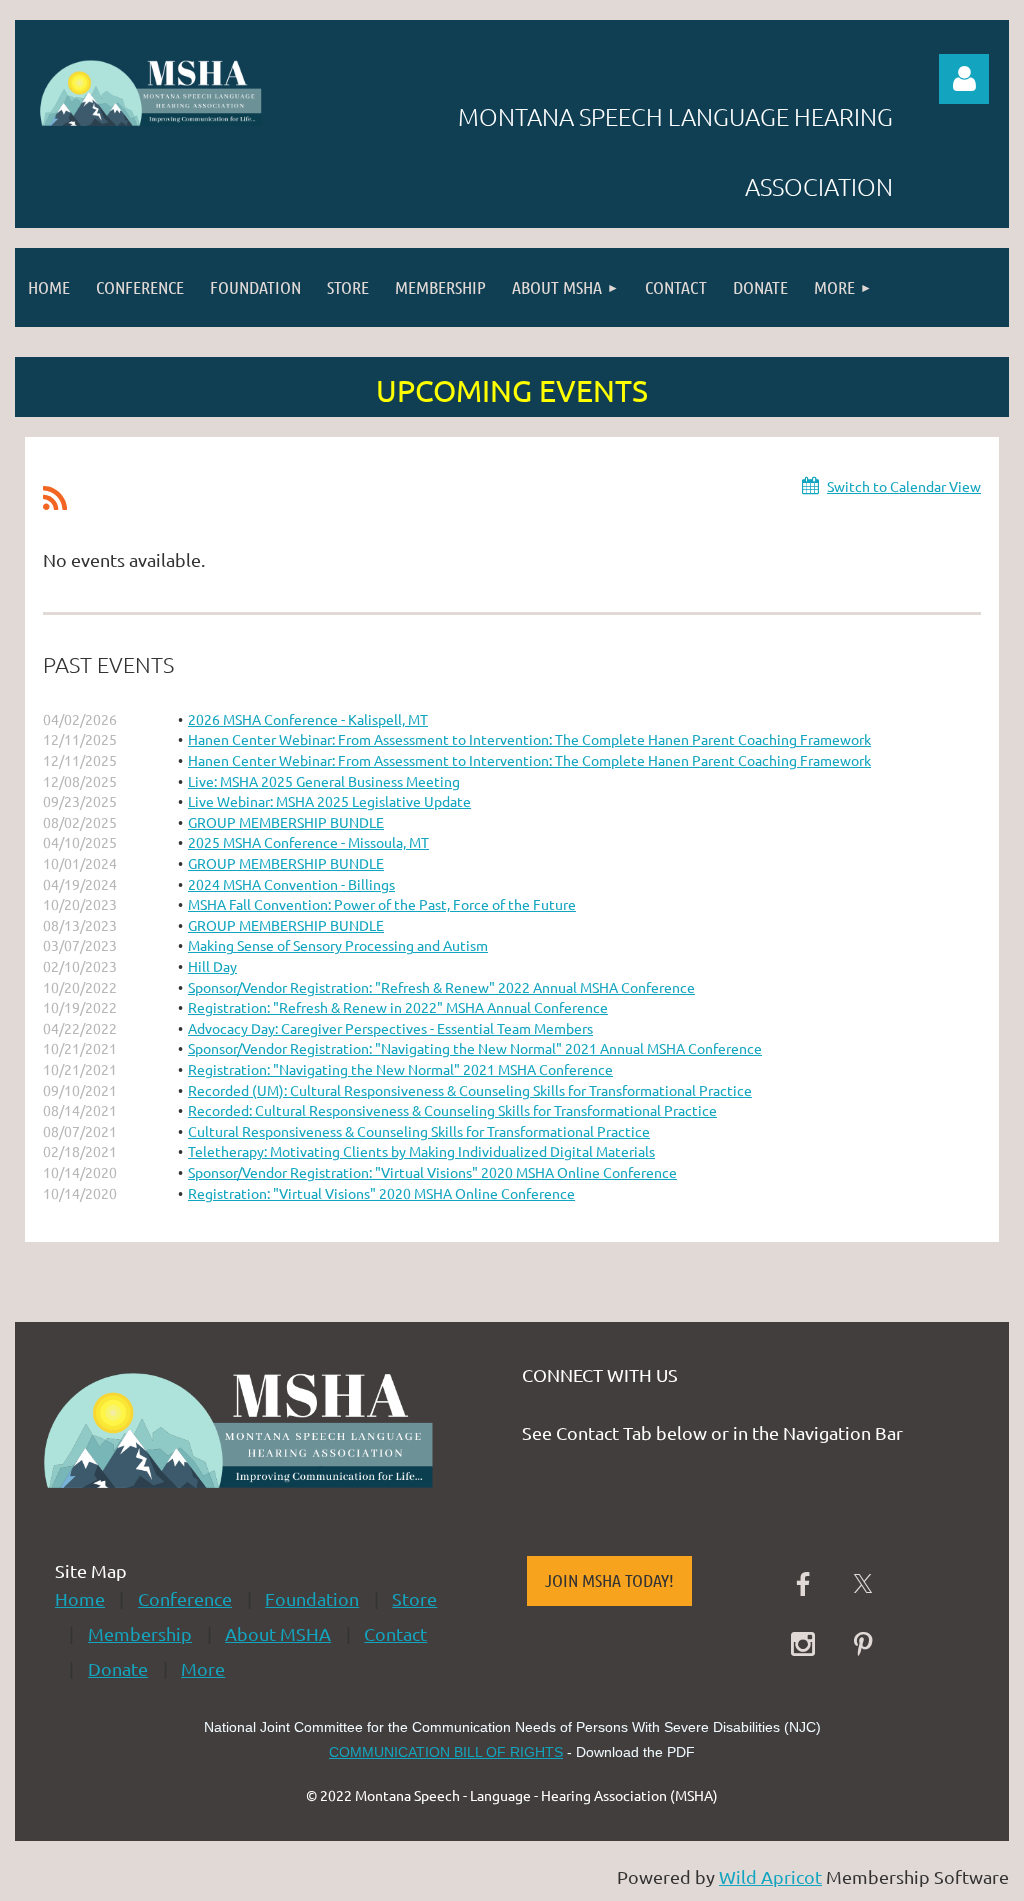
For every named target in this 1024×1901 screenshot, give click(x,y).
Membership (140, 1633)
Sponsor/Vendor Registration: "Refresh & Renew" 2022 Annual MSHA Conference (441, 987)
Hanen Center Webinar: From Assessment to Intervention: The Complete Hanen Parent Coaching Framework (529, 739)
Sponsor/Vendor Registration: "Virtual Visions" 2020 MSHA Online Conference (432, 1172)
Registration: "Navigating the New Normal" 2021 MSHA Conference (400, 1069)
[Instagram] (803, 1644)
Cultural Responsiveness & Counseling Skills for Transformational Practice (419, 1131)
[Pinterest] (863, 1644)
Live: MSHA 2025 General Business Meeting (324, 781)
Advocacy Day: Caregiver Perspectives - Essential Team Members (390, 1028)
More (203, 1668)
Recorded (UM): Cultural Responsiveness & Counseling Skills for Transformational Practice (470, 1090)
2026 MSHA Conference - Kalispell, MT (308, 719)
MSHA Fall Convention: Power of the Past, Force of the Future (382, 904)
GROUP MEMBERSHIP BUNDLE (286, 822)
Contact (395, 1633)
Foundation (312, 1598)
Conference (185, 1598)
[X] (863, 1584)
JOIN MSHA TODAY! (609, 1580)
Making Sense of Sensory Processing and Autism (338, 945)
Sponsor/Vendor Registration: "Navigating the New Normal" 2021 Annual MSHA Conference (475, 1048)
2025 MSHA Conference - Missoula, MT (308, 842)
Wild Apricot (770, 1876)
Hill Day (212, 966)
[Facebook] (803, 1584)
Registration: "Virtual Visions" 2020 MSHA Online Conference (381, 1193)
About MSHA (278, 1633)
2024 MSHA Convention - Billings (291, 884)
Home (80, 1598)
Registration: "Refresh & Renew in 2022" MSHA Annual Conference (398, 1007)
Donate (118, 1668)
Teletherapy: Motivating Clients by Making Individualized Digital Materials (421, 1151)
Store (414, 1598)
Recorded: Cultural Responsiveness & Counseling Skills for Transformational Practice (452, 1110)
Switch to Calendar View (904, 486)
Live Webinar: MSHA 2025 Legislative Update (329, 801)
